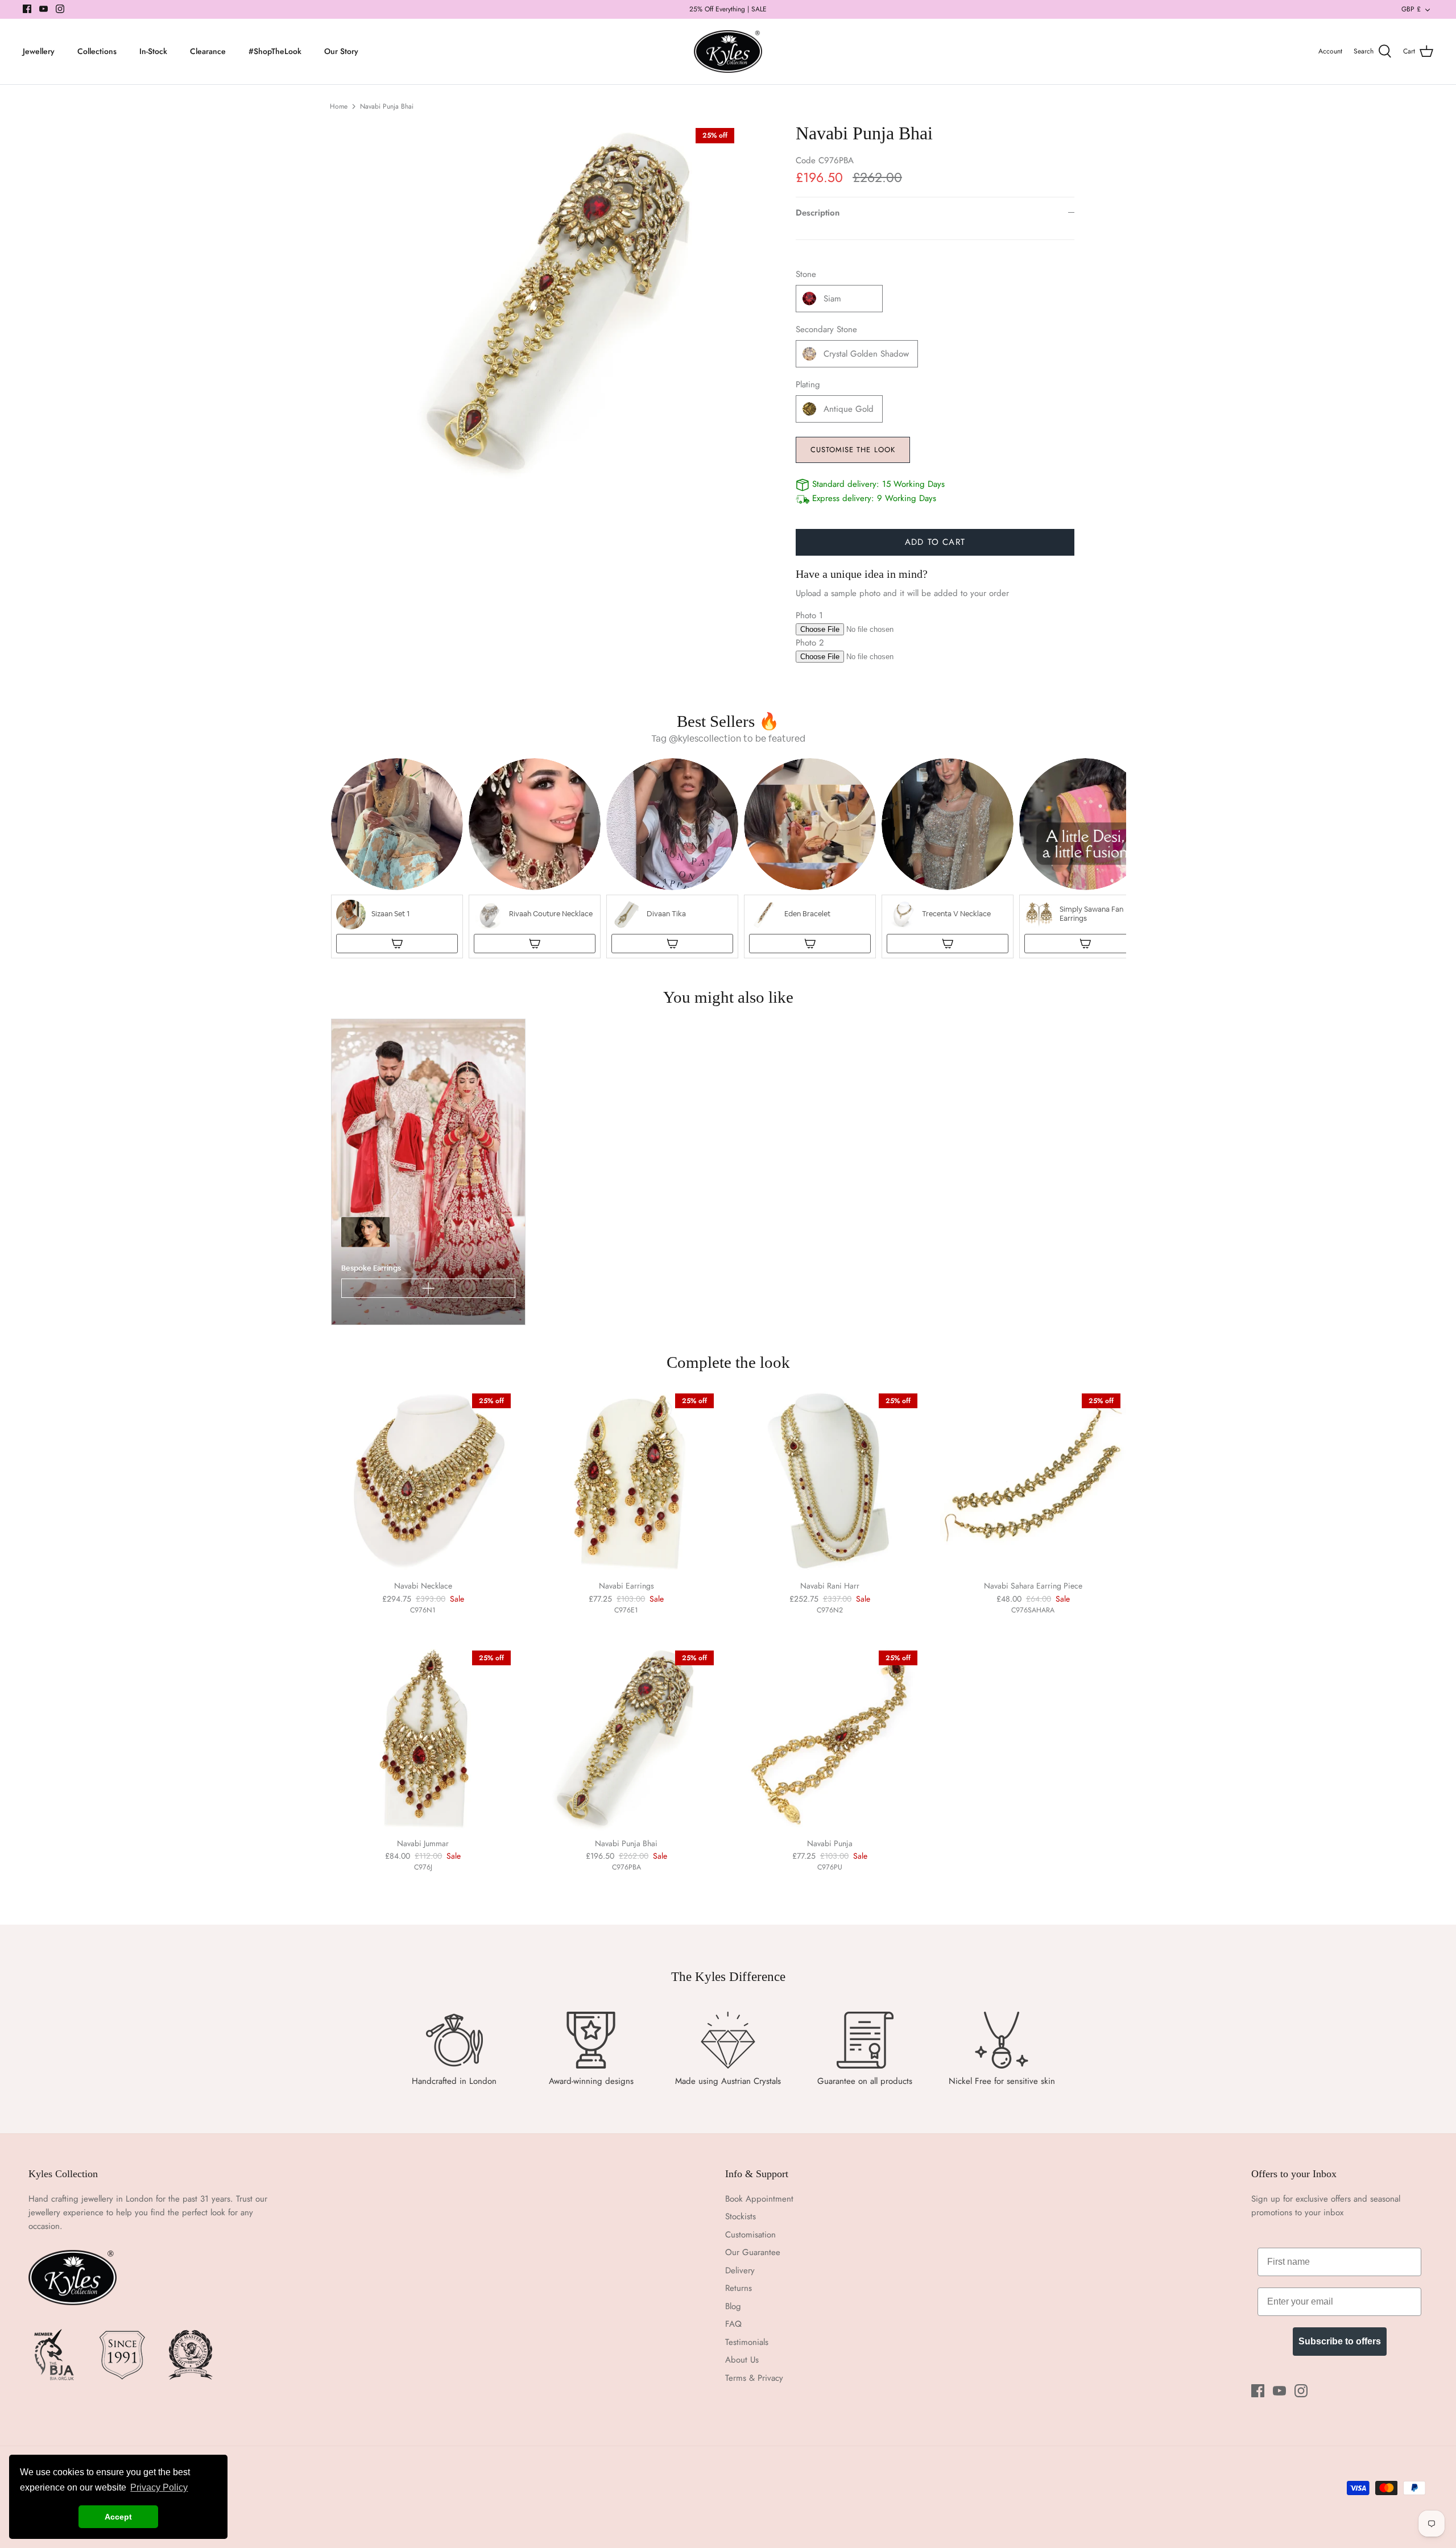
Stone (806, 274)
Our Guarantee (753, 2252)
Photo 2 (810, 643)
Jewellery (39, 51)
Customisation (750, 2235)
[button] (397, 858)
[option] (561, 301)
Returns (739, 2288)
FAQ (733, 2324)
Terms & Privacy (754, 2378)
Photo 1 (809, 615)
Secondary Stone (826, 330)
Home (339, 106)
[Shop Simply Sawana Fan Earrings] (1085, 944)
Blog (733, 2306)
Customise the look (853, 450)
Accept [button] (118, 2517)
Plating (808, 385)
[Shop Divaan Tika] (672, 944)
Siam (832, 299)
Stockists (741, 2216)
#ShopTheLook (275, 51)
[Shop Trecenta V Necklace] (948, 944)
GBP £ (1411, 9)
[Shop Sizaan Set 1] (397, 944)
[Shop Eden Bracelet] (810, 944)
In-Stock (153, 51)
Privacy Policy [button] (159, 2487)
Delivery (740, 2270)
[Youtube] (44, 9)
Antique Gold (849, 409)
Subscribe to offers (1340, 2341)
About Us (742, 2360)
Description (818, 213)
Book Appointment (759, 2199)
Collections (97, 51)
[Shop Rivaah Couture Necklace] (535, 944)
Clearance (208, 51)
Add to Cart (935, 542)
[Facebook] (27, 9)
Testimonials (747, 2342)
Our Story (341, 51)
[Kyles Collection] (728, 52)
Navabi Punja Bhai (387, 106)
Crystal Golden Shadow (866, 354)
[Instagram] (60, 9)
